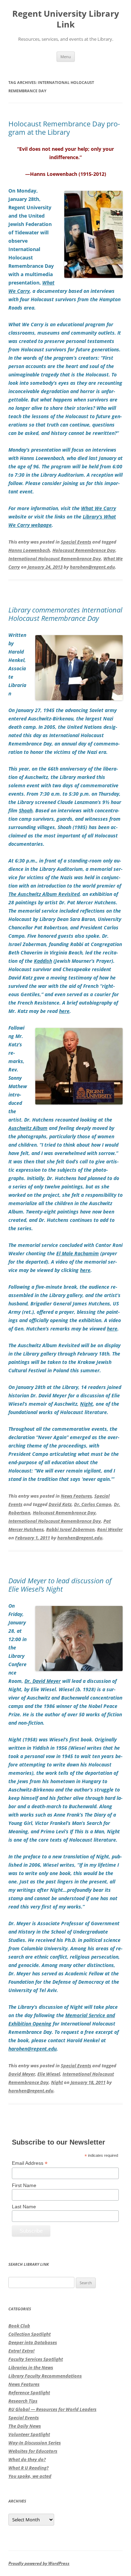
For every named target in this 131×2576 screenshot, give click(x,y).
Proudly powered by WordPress (39, 2563)
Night (57, 2082)
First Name (24, 2185)
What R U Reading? (28, 2468)
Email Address (30, 2163)
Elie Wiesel (49, 2074)
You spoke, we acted (30, 2476)
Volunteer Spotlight (29, 2434)
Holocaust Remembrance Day (84, 550)
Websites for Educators (33, 2451)
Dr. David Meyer (43, 1681)
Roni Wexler (110, 1529)
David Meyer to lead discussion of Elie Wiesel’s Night (60, 1585)
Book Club (19, 2326)
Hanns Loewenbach (29, 550)
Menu (66, 57)
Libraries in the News (31, 2367)
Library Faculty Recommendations (45, 2376)
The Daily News (25, 2426)
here (64, 1011)
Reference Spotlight (29, 2392)
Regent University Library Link (66, 19)
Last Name (24, 2207)
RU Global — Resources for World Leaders (52, 2409)
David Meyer (22, 2074)
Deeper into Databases (33, 2342)
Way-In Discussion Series (35, 2443)
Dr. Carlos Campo (93, 1504)
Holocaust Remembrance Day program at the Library (64, 128)
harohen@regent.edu (92, 567)
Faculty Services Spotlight (36, 2359)
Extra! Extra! (21, 2351)
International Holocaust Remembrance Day (55, 559)
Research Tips (23, 2401)
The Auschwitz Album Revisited (44, 894)
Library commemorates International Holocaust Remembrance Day (65, 614)
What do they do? (27, 2459)
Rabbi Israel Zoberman (70, 1529)
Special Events (76, 542)
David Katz (60, 1504)
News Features (76, 1496)
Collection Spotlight (30, 2334)
